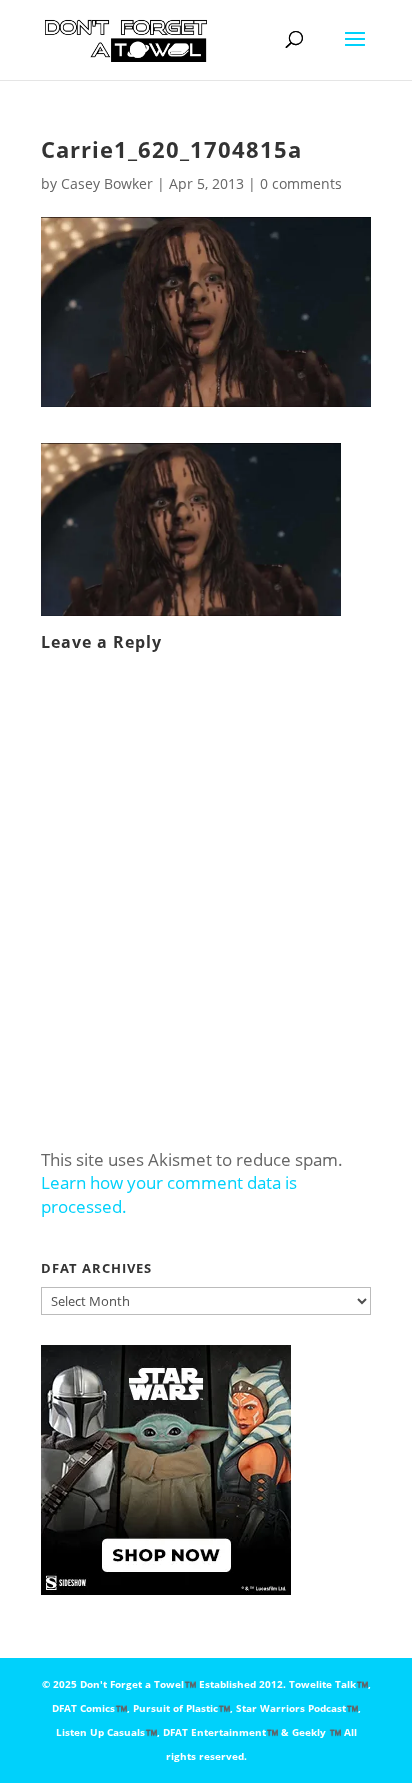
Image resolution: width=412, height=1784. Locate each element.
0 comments (301, 183)
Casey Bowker (107, 183)
